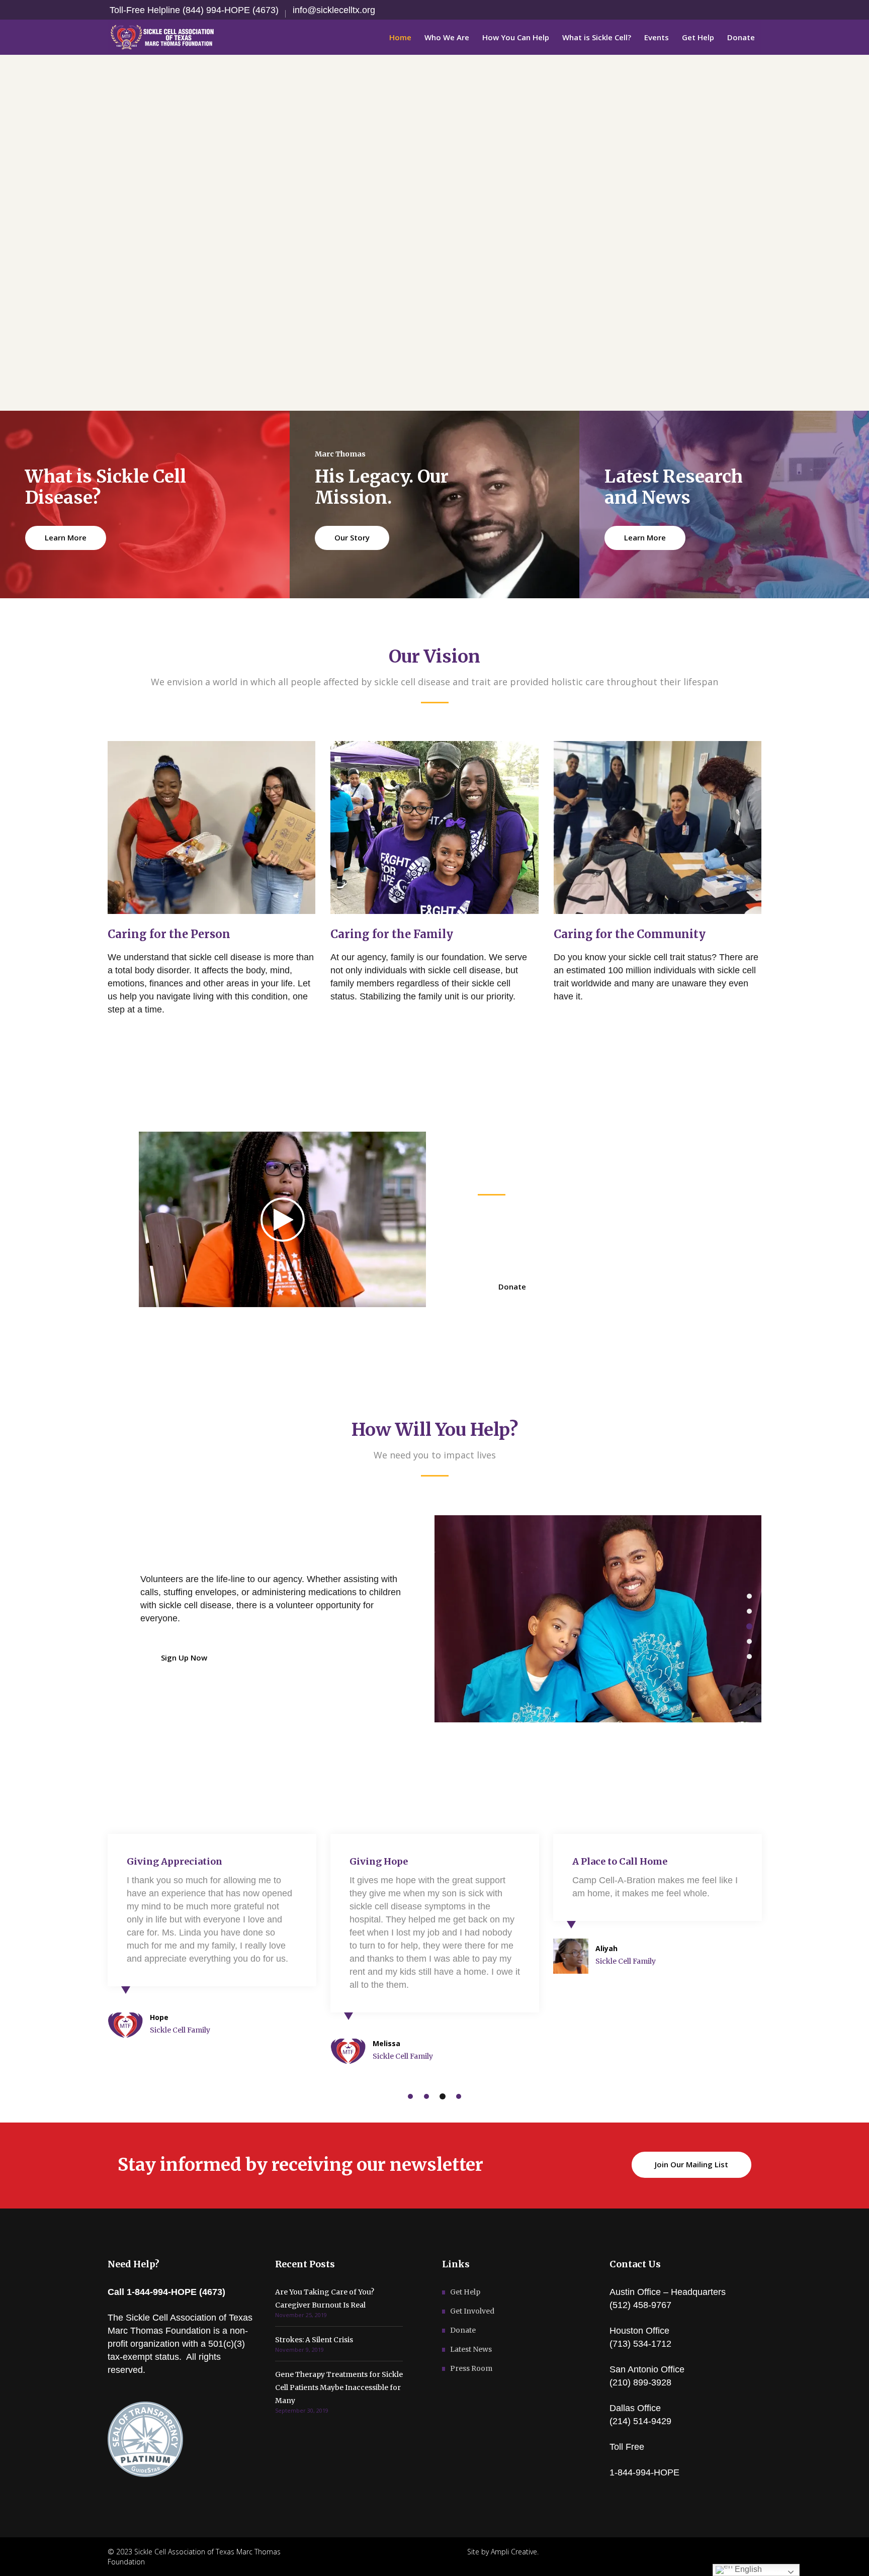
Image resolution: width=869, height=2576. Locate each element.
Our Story (352, 537)
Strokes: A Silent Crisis (314, 2340)
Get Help (465, 2292)
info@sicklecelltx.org (334, 10)
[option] (598, 1619)
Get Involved (472, 2311)
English (747, 2569)
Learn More (66, 537)
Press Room (471, 2368)
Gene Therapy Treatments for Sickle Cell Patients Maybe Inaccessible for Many (339, 2387)
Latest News (471, 2349)
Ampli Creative (514, 2552)
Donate (463, 2330)
